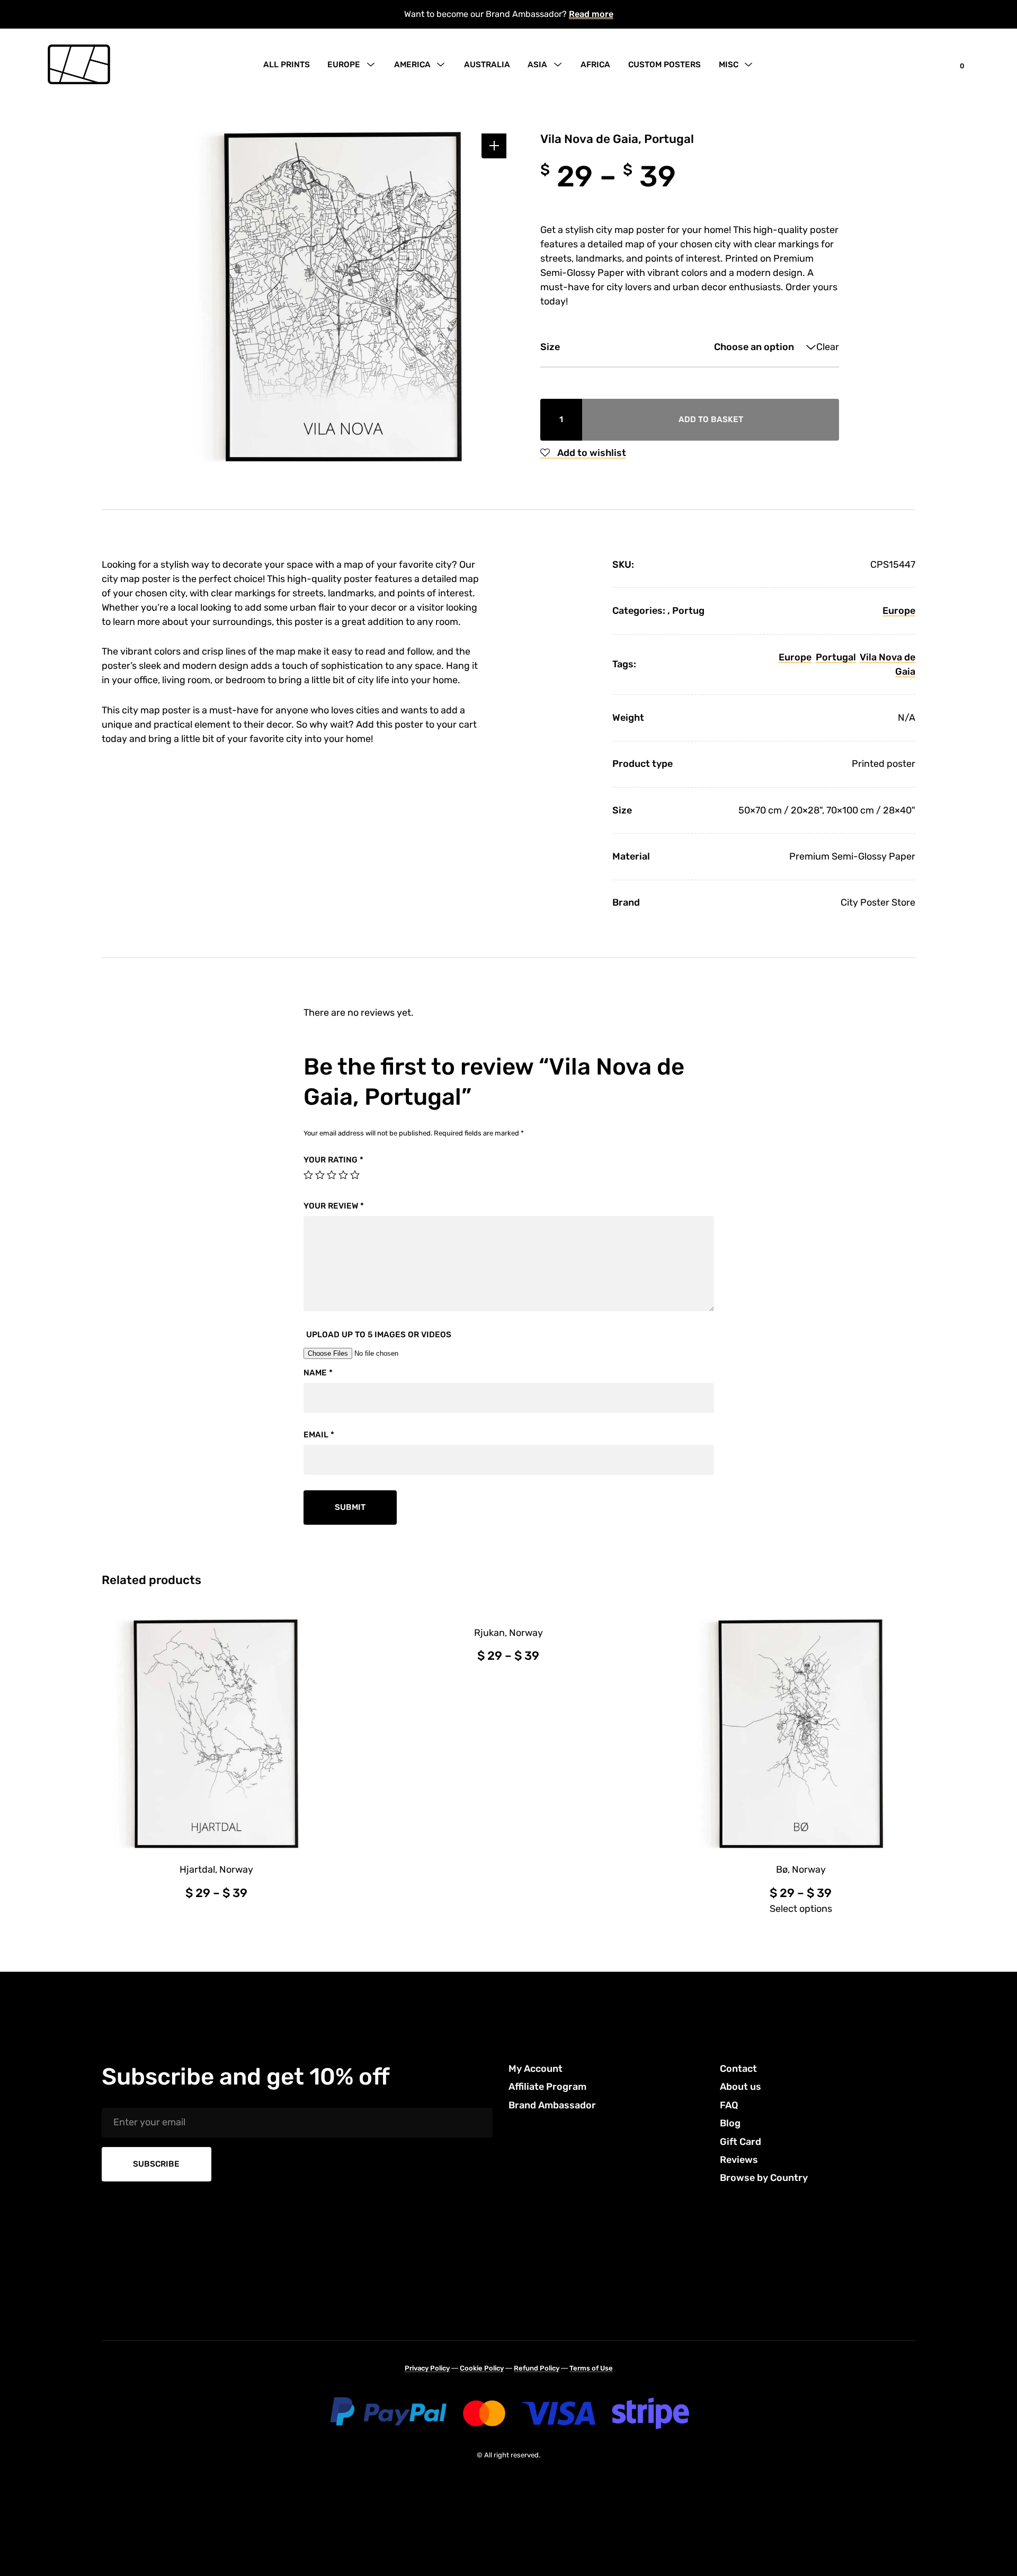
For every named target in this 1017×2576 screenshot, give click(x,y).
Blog (730, 2123)
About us (741, 2087)
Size (550, 347)
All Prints (287, 65)
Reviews (739, 2160)
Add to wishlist (591, 453)
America (412, 65)
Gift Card (741, 2142)
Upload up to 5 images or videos (379, 1335)
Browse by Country (764, 2178)
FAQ (729, 2105)
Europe (344, 65)
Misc (729, 65)
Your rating (333, 1160)
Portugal (836, 657)
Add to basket (711, 419)
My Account (536, 2069)
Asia (537, 65)
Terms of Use (591, 2368)
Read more (591, 14)
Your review (334, 1206)
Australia (487, 65)
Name (318, 1373)
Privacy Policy (427, 2368)
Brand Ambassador (552, 2105)
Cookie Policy (482, 2368)
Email (319, 1435)
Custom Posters (664, 65)
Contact (738, 2069)
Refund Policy (537, 2368)
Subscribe (156, 2164)
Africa (595, 65)
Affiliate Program (547, 2087)
